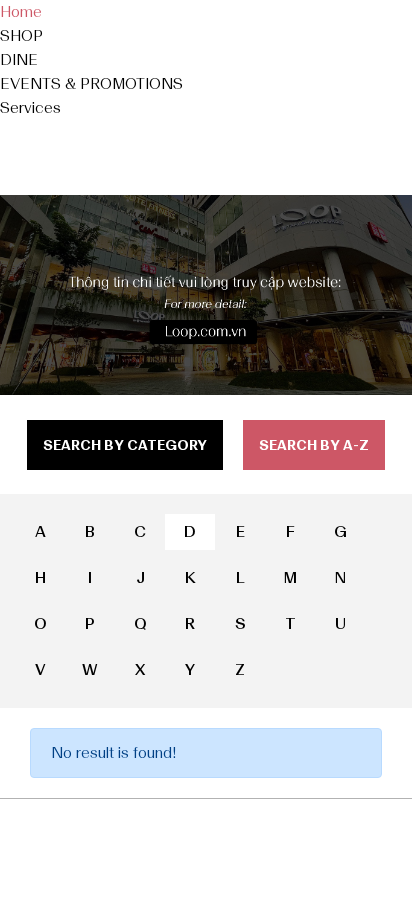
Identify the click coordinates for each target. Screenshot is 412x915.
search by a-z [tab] (314, 445)
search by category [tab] (125, 445)
